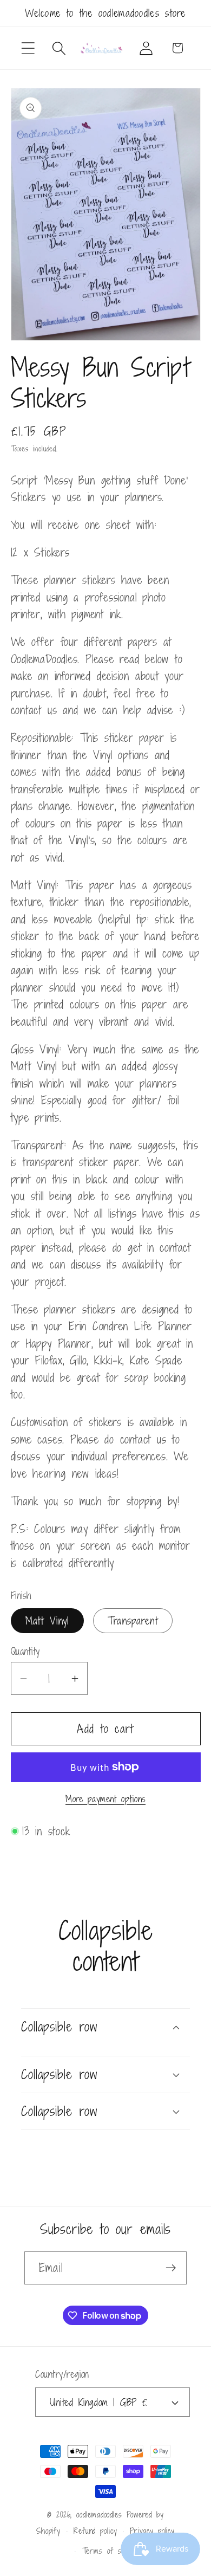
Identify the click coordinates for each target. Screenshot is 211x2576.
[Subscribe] (171, 2268)
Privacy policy (152, 2531)
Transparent (133, 1620)
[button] (28, 48)
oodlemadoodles (99, 2514)
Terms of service (112, 2551)
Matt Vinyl (47, 1620)
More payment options (105, 1800)
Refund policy (95, 2531)
